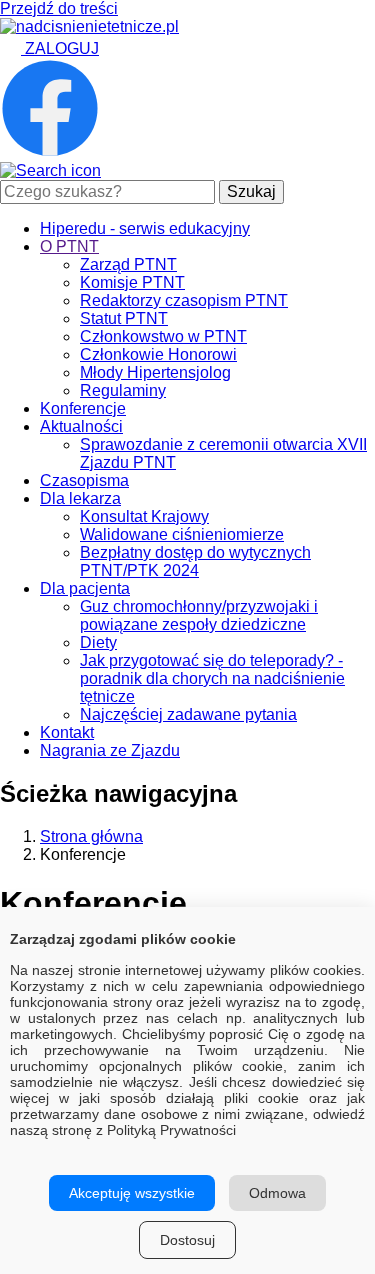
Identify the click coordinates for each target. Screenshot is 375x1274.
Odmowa (277, 1193)
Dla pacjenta (85, 588)
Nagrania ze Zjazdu (110, 750)
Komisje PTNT (132, 282)
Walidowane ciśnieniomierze (182, 534)
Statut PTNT (124, 318)
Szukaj (251, 191)
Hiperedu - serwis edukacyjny (145, 228)
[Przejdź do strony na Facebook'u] (50, 152)
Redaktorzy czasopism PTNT (184, 300)
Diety (98, 642)
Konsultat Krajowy (144, 516)
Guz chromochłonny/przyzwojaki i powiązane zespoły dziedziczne (199, 615)
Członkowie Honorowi (158, 354)
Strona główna (91, 836)
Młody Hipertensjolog (155, 372)
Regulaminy (123, 390)
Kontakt (67, 732)
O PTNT (69, 246)
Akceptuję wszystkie (132, 1193)
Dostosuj (187, 1240)
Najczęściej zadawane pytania (188, 714)
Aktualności (81, 426)
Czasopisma (84, 480)
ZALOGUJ (60, 48)
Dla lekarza (80, 498)
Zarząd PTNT (128, 264)
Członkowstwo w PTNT (163, 336)
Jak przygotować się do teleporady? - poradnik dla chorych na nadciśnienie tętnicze (212, 678)
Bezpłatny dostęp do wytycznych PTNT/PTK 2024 (195, 561)
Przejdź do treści (59, 8)
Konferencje (83, 408)
